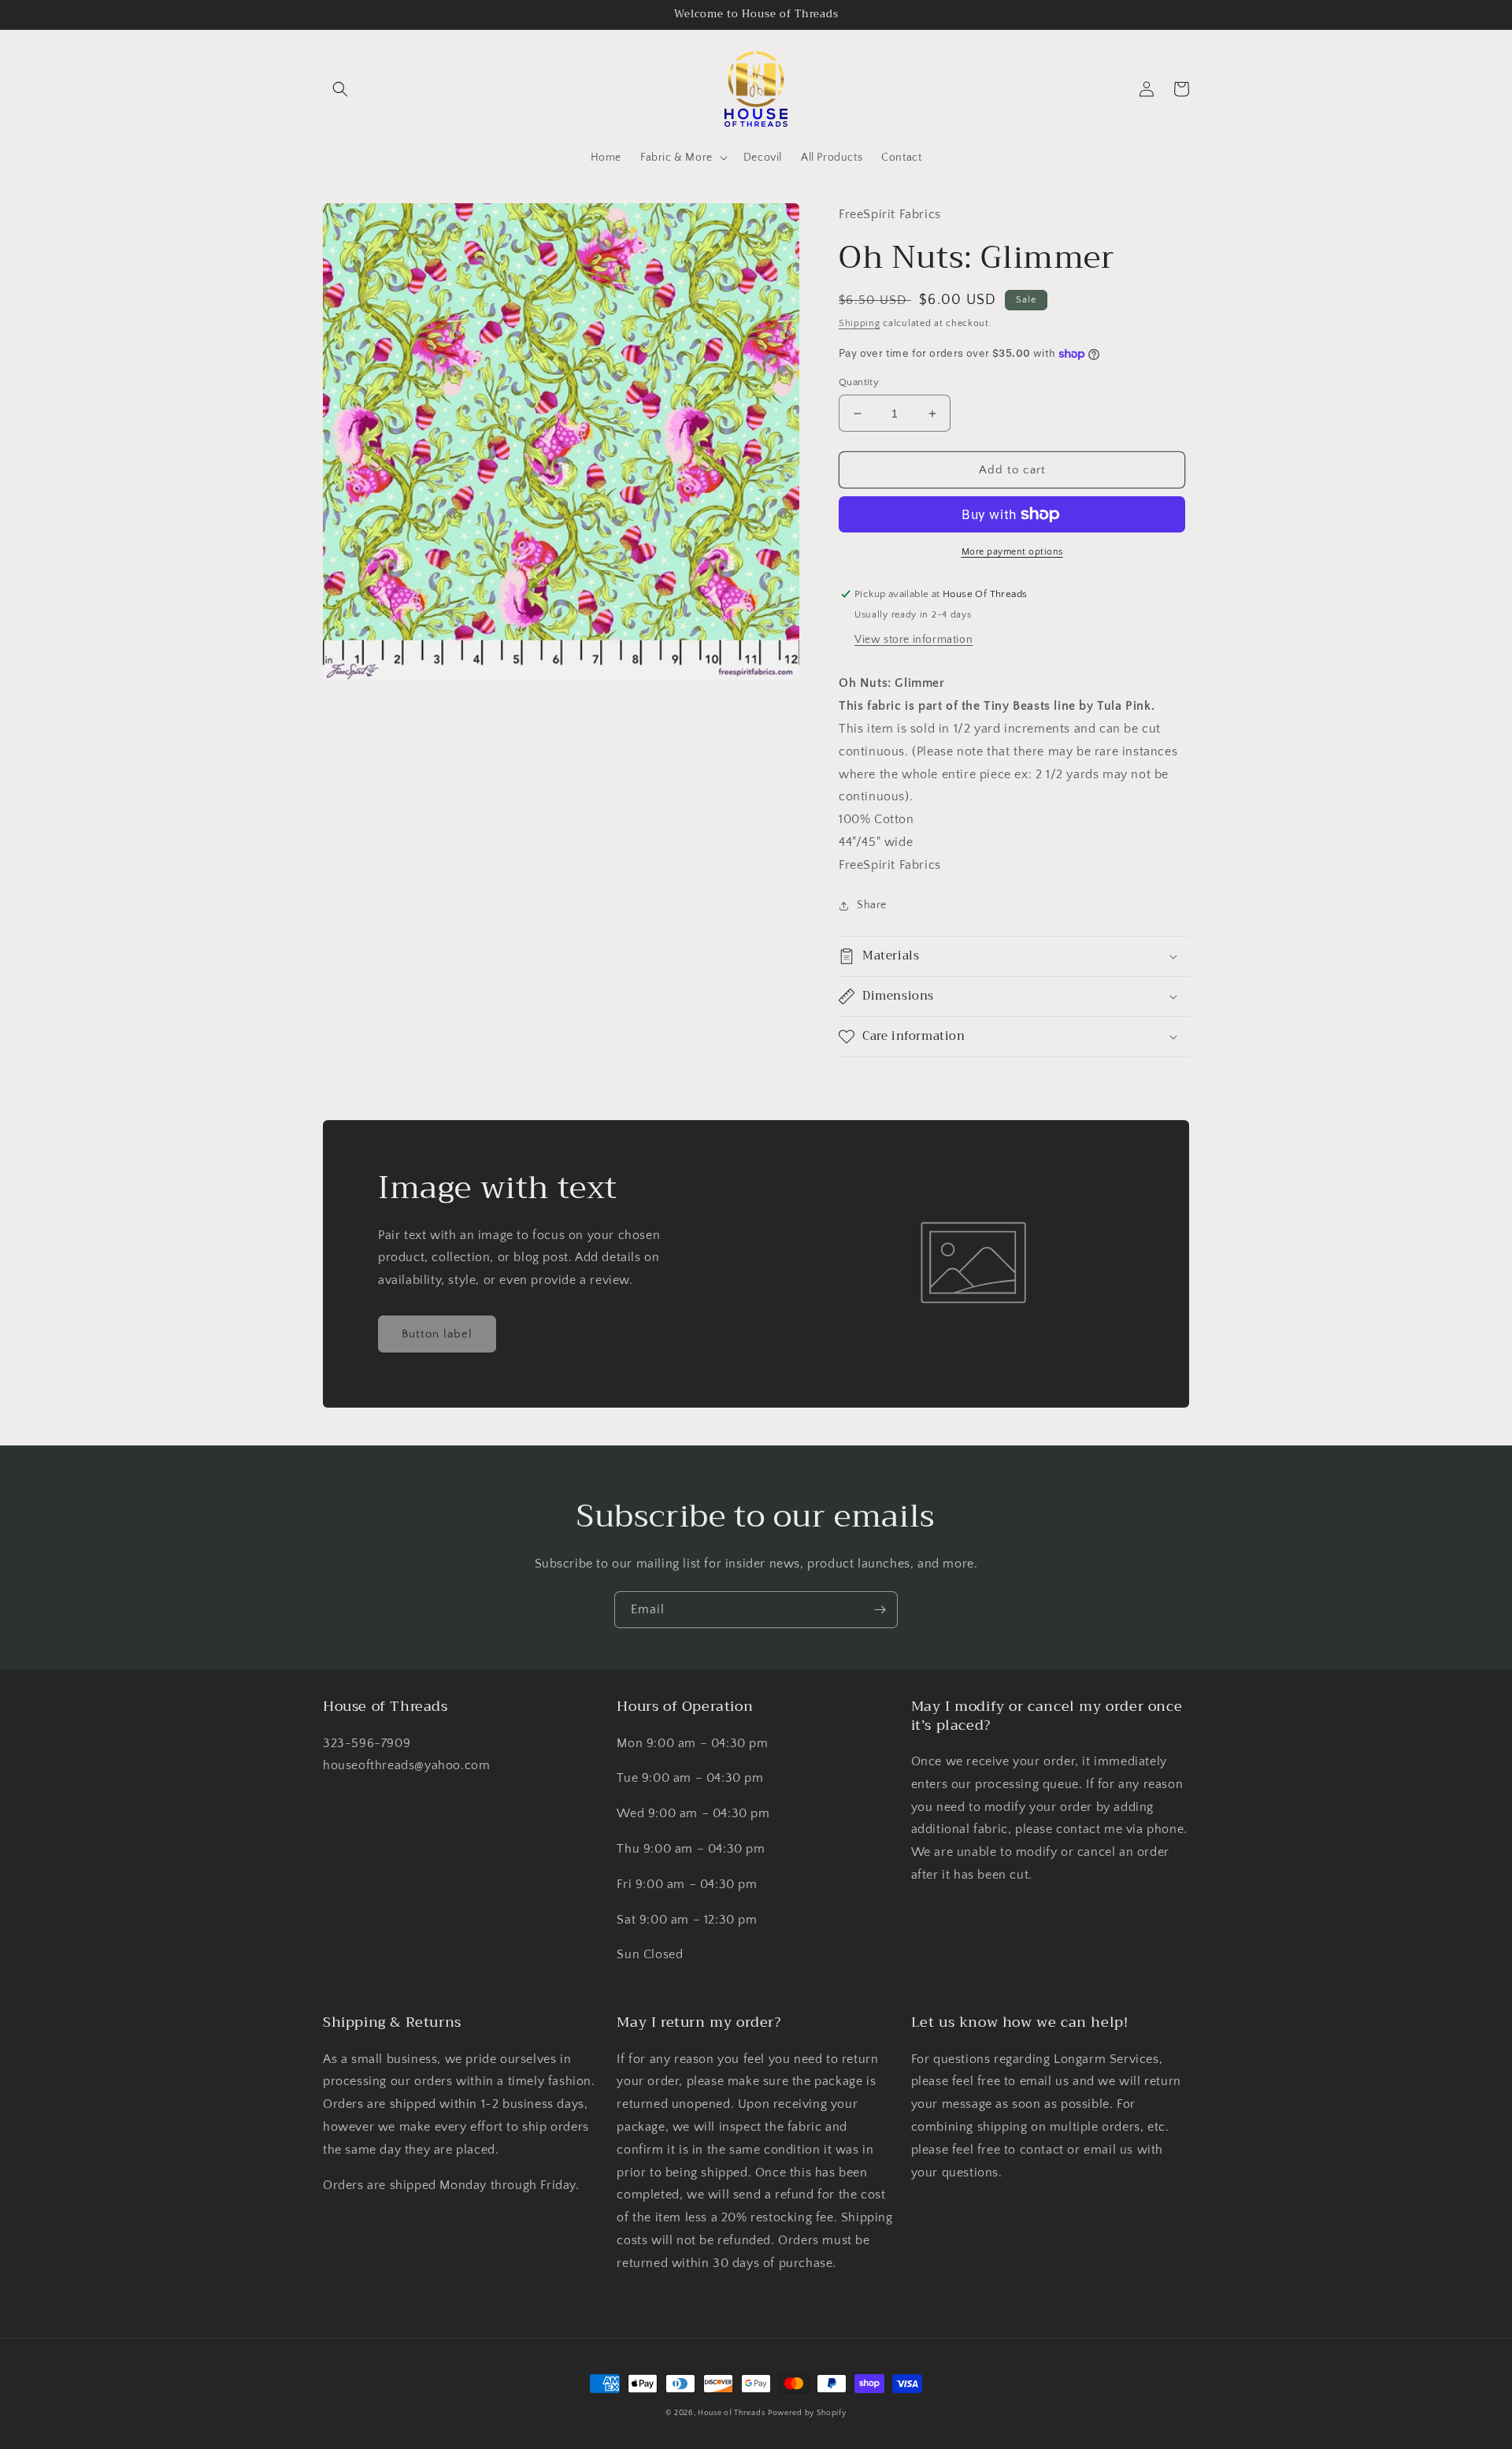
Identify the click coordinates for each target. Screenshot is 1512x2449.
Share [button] (872, 905)
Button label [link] (437, 1334)
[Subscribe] (880, 1610)
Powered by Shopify (807, 2413)
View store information (913, 640)
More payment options (1012, 552)
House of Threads (731, 2413)
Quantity (859, 382)
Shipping (860, 323)
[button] (340, 89)
